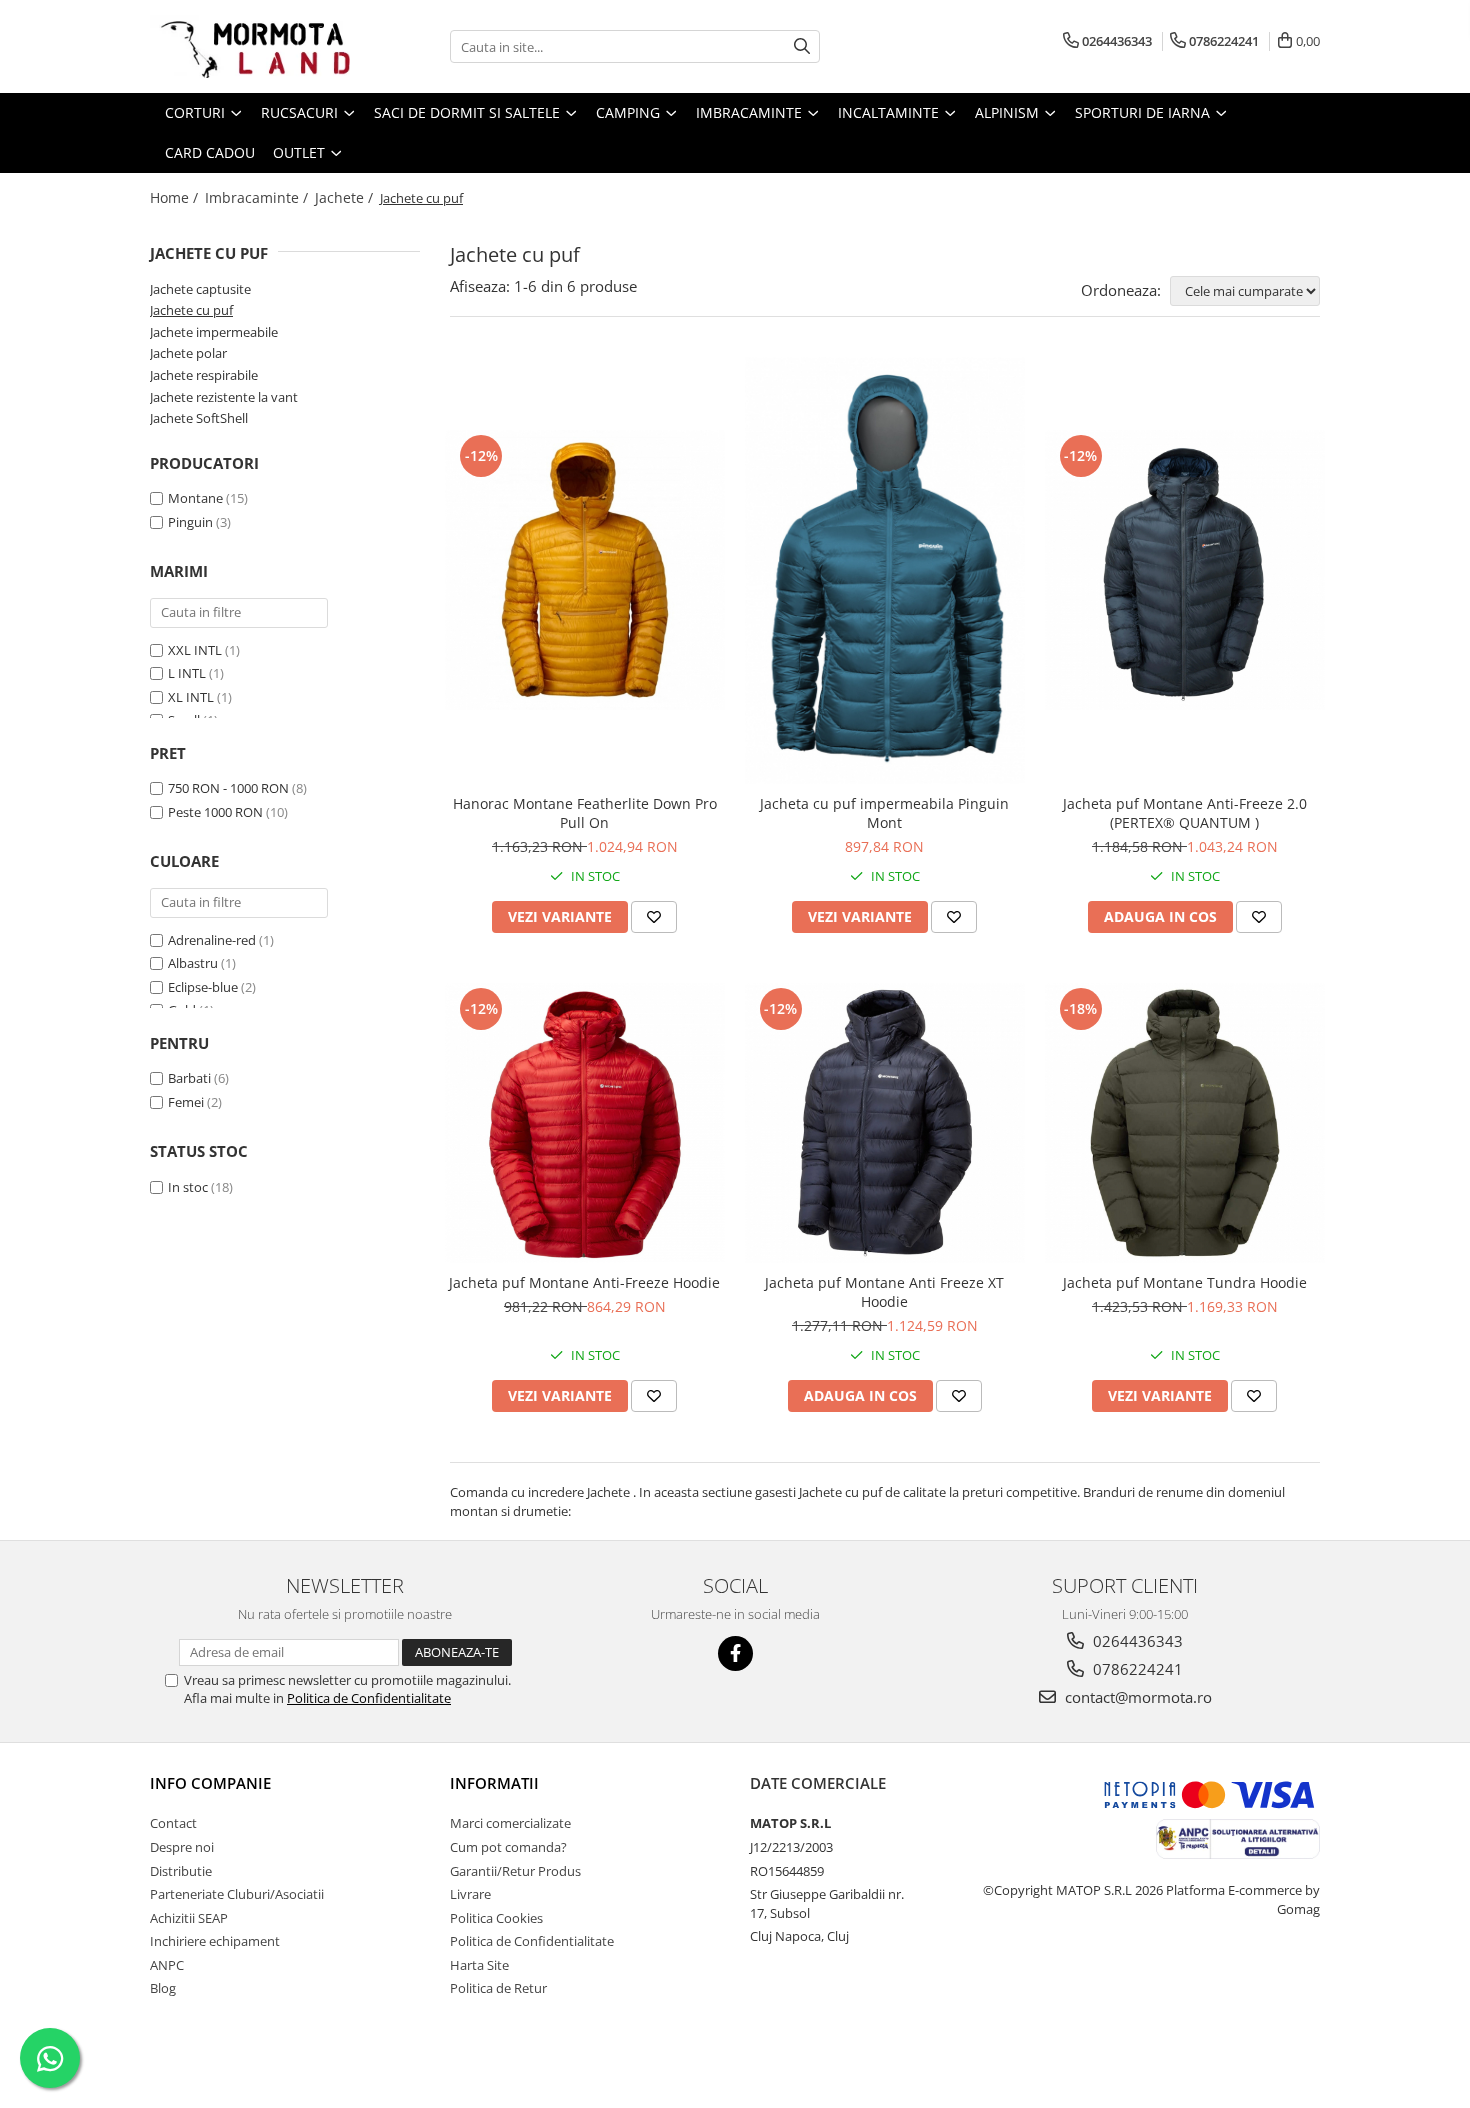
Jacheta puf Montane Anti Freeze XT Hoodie (884, 1292)
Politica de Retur (498, 1988)
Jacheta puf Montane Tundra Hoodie (1185, 1282)
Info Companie (210, 1783)
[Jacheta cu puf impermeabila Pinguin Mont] (885, 570)
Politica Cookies (496, 1918)
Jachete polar (188, 353)
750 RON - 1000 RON (228, 788)
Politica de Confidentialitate (369, 1698)
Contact (173, 1823)
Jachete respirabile (204, 375)
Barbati (189, 1078)
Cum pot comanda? (508, 1847)
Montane (195, 498)
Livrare (470, 1894)
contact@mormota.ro (1136, 1697)
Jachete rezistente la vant (224, 397)
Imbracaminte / (258, 197)
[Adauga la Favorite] (654, 917)
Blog (163, 1988)
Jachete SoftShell (199, 418)
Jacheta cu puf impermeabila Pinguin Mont (884, 813)
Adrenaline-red (212, 940)
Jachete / (346, 197)
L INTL (187, 673)
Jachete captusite (200, 289)
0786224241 (1136, 1669)
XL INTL (191, 697)
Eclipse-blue (203, 987)
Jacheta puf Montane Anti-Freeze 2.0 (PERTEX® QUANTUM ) (1185, 813)
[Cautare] (802, 46)
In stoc (188, 1187)
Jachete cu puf (191, 310)
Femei (186, 1102)
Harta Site (479, 1965)
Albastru (193, 963)
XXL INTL (195, 650)
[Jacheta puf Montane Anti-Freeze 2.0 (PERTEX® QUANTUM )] (1185, 570)
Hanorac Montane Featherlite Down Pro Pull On (585, 813)
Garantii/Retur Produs (515, 1871)
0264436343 (1136, 1641)
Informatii (494, 1783)
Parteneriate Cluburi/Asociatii (237, 1894)
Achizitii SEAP (189, 1918)
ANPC (167, 1965)
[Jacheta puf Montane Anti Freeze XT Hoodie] (885, 1123)
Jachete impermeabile (214, 332)
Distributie (181, 1871)
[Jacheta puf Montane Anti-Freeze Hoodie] (585, 1123)
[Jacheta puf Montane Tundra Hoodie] (1185, 1123)
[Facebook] (735, 1653)
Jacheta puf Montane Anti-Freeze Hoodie (584, 1282)
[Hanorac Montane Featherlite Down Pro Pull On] (585, 570)
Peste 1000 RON (215, 812)
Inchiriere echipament (215, 1941)
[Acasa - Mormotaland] (250, 46)
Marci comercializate (510, 1823)
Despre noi (182, 1847)
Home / (176, 197)
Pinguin (190, 522)
